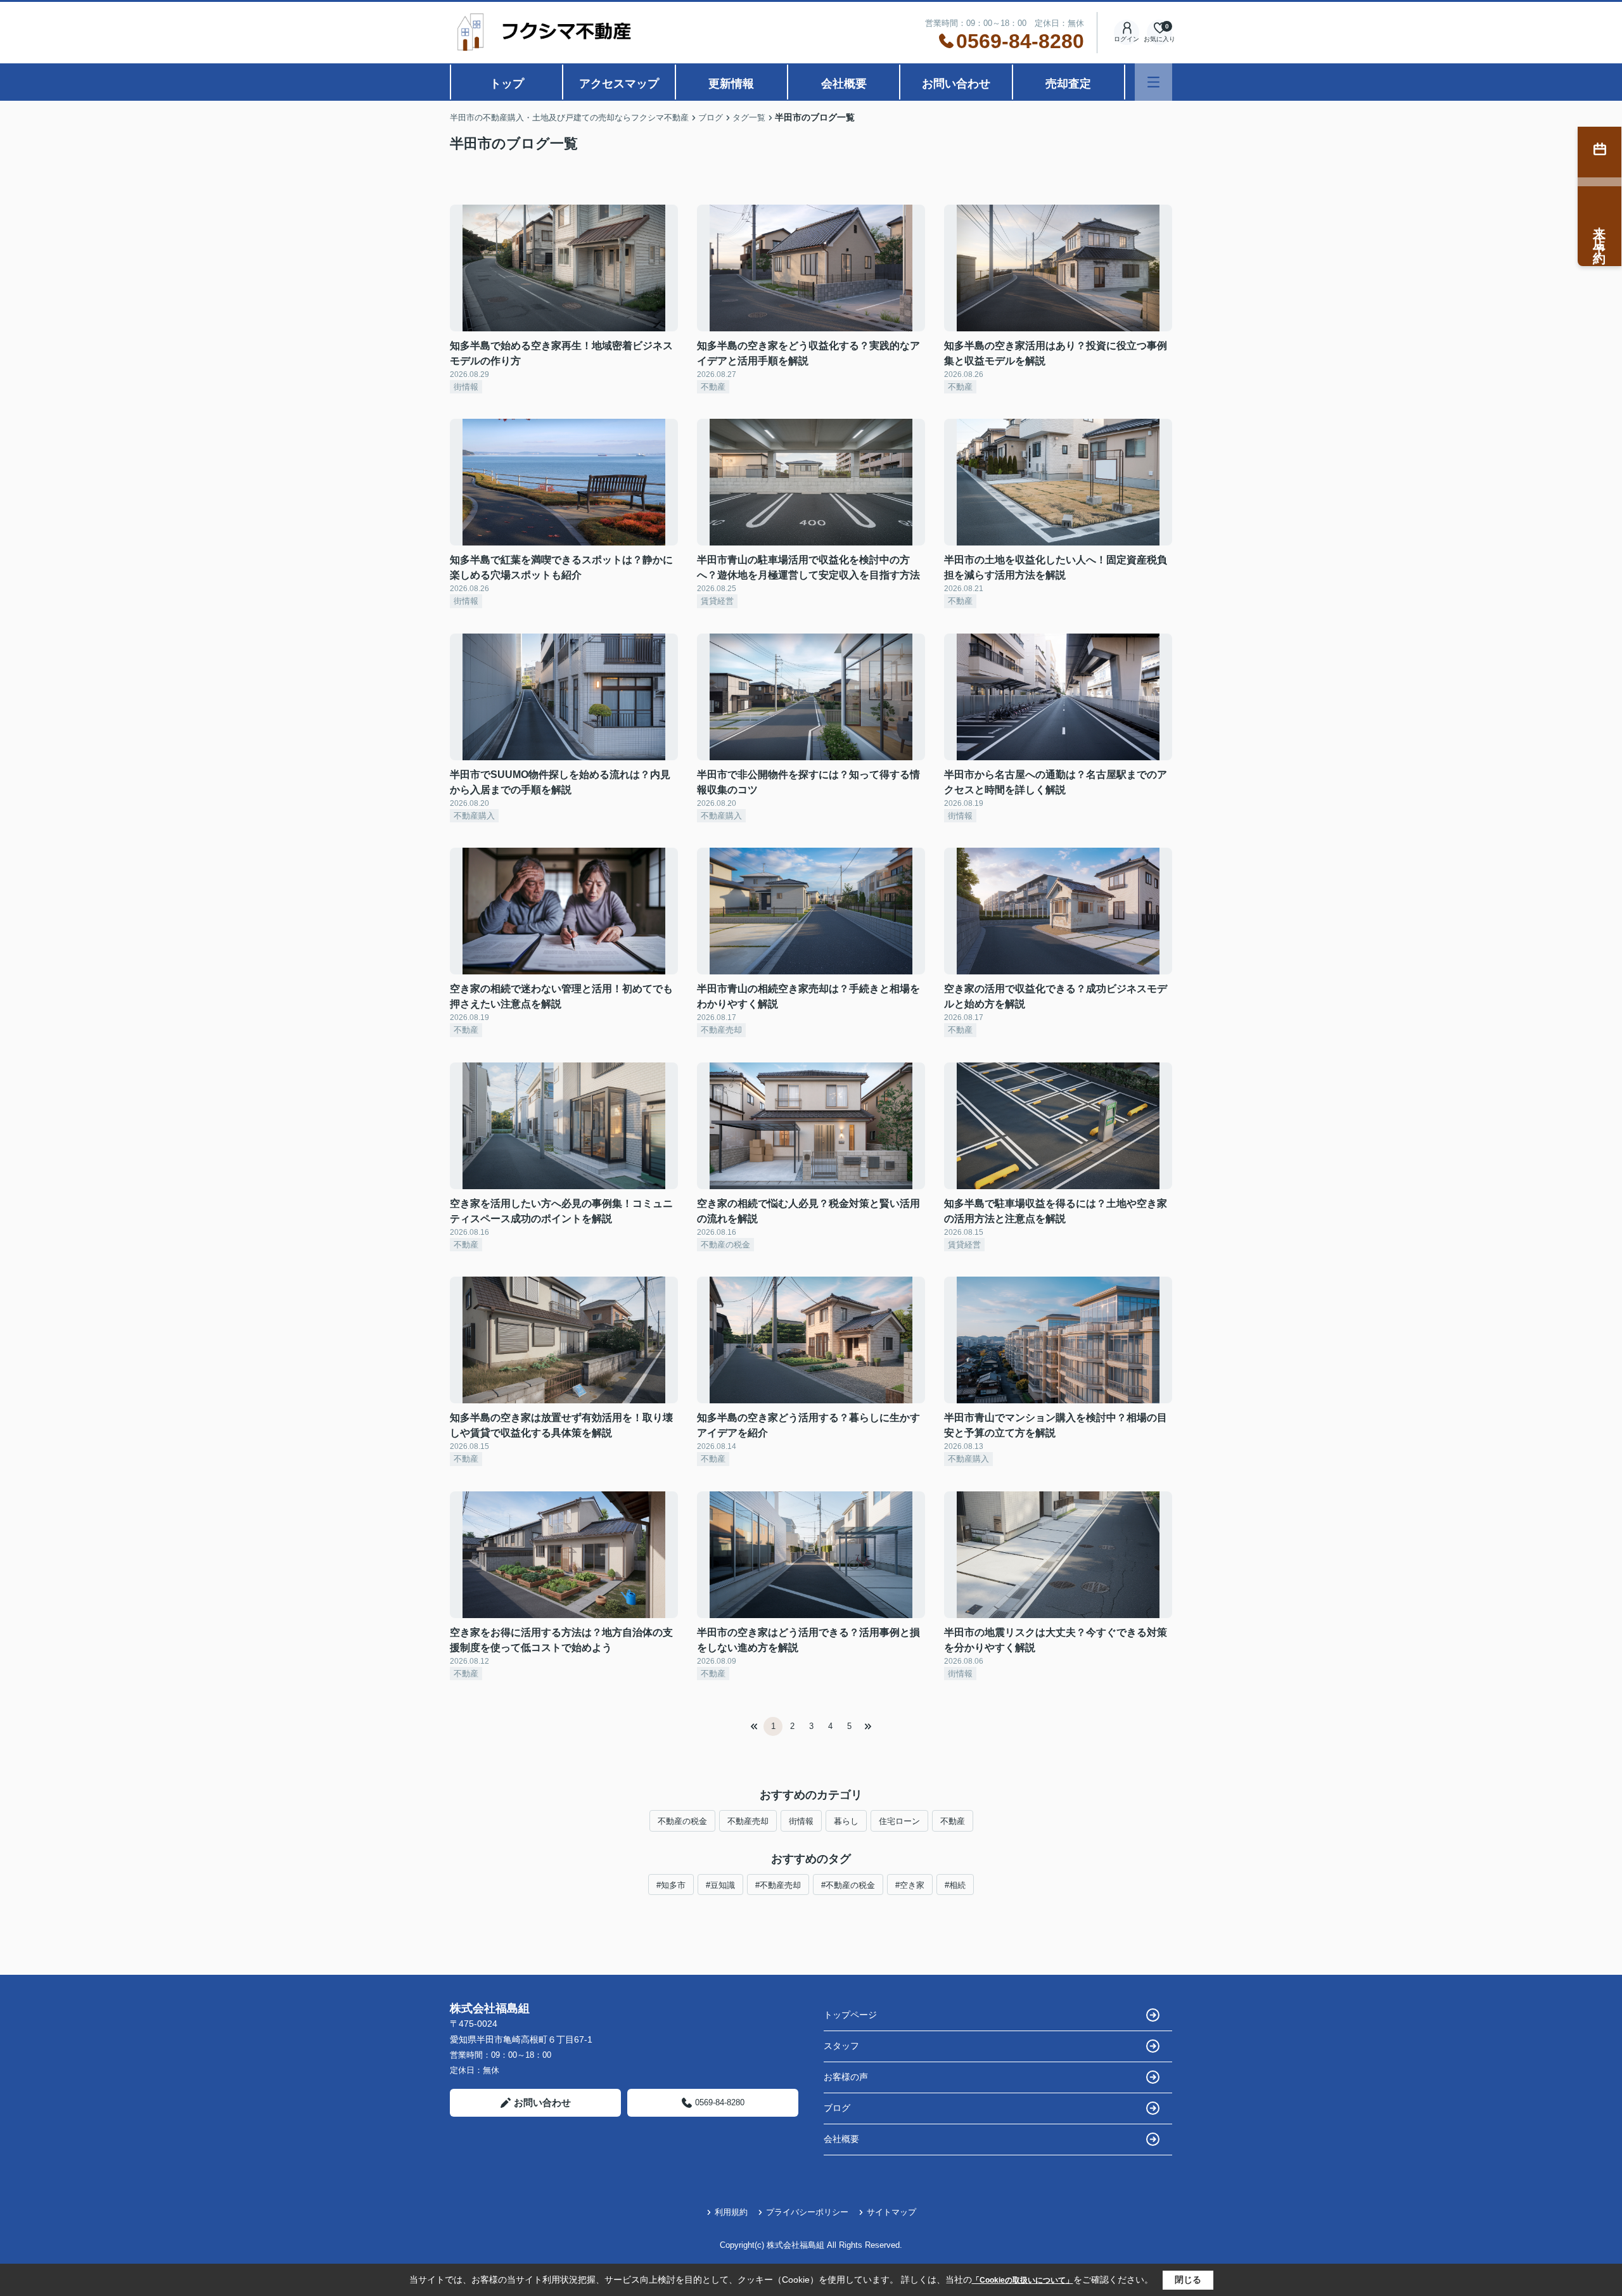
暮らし (846, 1821)
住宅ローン (899, 1821)
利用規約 (731, 2212)
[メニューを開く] (1153, 82)
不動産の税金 (682, 1821)
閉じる (1188, 2280)
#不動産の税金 (848, 1885)
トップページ (850, 2015)
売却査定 (1068, 84)
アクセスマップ (619, 84)
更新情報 (731, 84)
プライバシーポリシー (807, 2212)
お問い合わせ (956, 84)
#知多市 (671, 1885)
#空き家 (910, 1885)
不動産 (953, 1821)
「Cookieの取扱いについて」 (1023, 2280)
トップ (507, 84)
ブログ (837, 2108)
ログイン (1127, 39)
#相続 (955, 1885)
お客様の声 (846, 2077)
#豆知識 (720, 1885)
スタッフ (841, 2046)
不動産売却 (748, 1821)
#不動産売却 (778, 1885)
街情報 (801, 1821)
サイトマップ (891, 2212)
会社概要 (844, 84)
